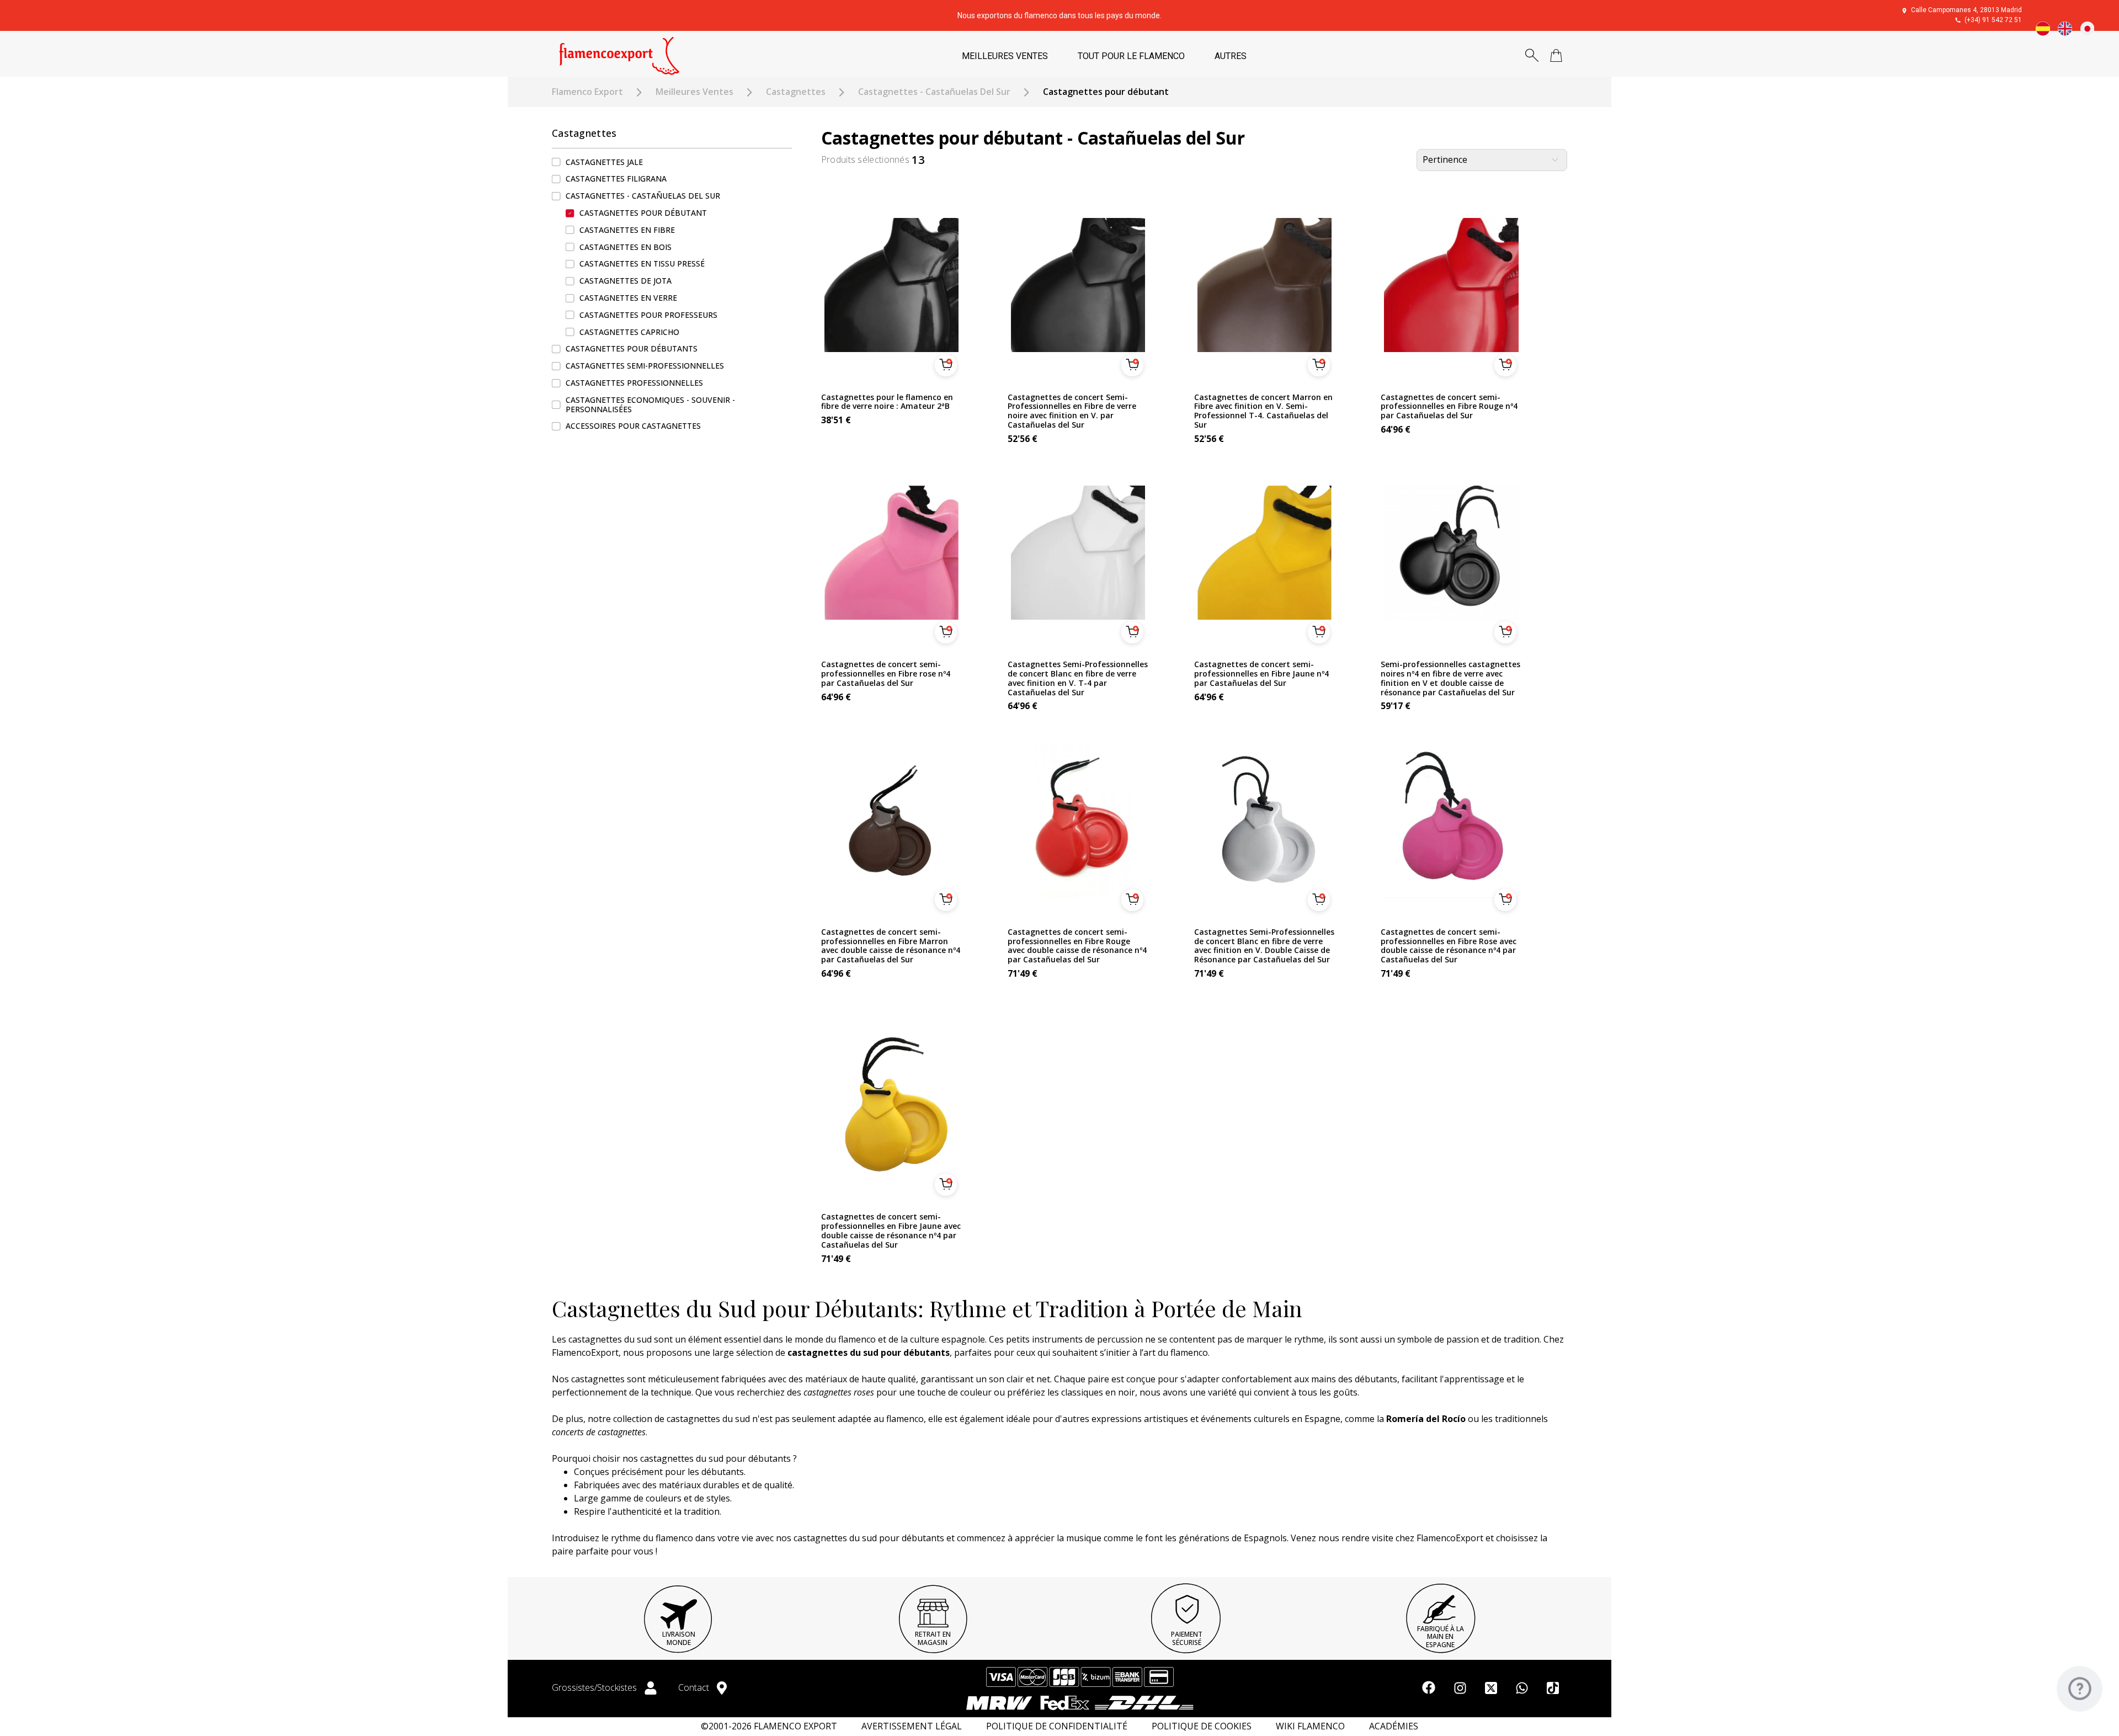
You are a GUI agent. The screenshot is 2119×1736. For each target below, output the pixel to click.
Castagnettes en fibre (627, 230)
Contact (695, 1687)
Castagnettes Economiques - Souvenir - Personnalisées (650, 404)
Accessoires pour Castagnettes (633, 426)
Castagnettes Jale (604, 162)
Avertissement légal (912, 1726)
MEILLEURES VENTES (1005, 56)
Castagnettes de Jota (625, 281)
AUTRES (1231, 56)
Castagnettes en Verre (628, 298)
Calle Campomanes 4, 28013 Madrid (1966, 10)
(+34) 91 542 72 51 (1993, 20)
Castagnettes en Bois (625, 247)
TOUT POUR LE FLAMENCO (1131, 56)
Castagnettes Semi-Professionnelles (645, 366)
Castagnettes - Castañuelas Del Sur (934, 92)
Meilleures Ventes (694, 92)
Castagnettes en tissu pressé (642, 264)
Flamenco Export (587, 92)
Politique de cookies (1202, 1726)
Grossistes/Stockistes (595, 1687)
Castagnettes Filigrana (616, 179)
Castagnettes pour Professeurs (648, 315)
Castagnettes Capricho (629, 332)
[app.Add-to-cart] (946, 365)
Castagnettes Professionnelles (634, 383)
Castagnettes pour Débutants (632, 349)
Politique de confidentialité (1057, 1726)
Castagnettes (796, 92)
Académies (1394, 1726)
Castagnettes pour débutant (643, 213)
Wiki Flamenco (1310, 1726)
